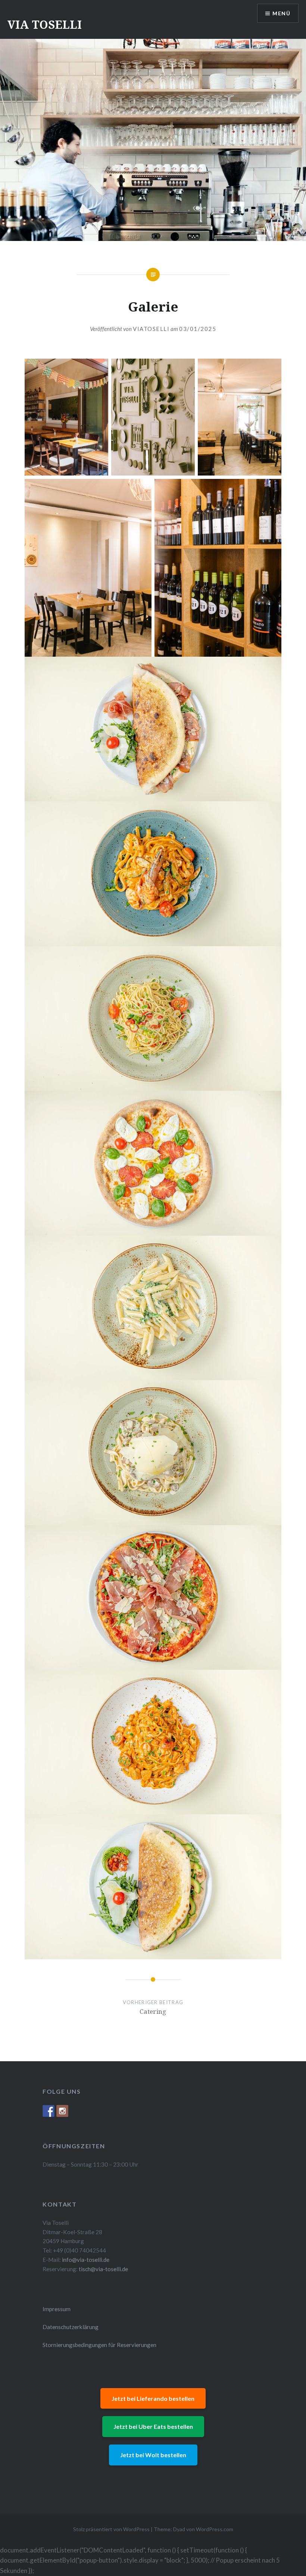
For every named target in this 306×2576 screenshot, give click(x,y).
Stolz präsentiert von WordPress (111, 2529)
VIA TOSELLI (45, 24)
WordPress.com (215, 2529)
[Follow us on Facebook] (49, 2111)
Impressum (57, 2309)
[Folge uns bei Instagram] (62, 2111)
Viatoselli (151, 329)
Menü (281, 13)
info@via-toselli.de (86, 2260)
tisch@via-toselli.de (103, 2269)
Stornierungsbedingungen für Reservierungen (99, 2345)
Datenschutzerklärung (71, 2327)
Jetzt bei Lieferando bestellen (153, 2398)
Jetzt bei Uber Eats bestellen (153, 2426)
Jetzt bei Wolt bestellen (153, 2455)
